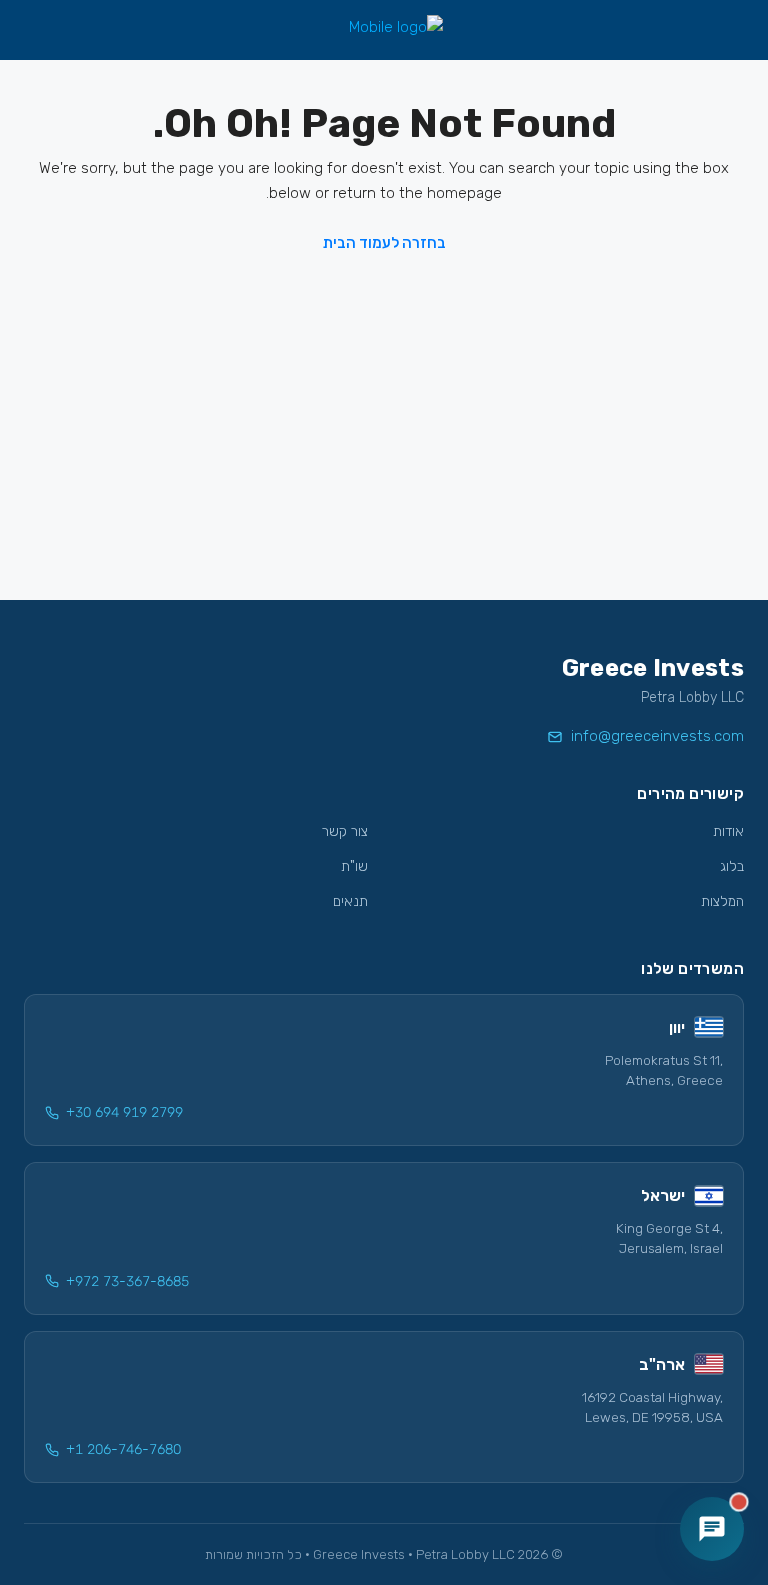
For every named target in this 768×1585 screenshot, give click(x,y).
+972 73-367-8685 (127, 1281)
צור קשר (345, 831)
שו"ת (354, 866)
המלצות (722, 901)
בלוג (732, 866)
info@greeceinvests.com (657, 736)
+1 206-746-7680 (123, 1449)
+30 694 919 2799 (124, 1112)
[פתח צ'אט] (712, 1529)
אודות (728, 831)
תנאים (350, 901)
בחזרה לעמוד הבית (384, 243)
